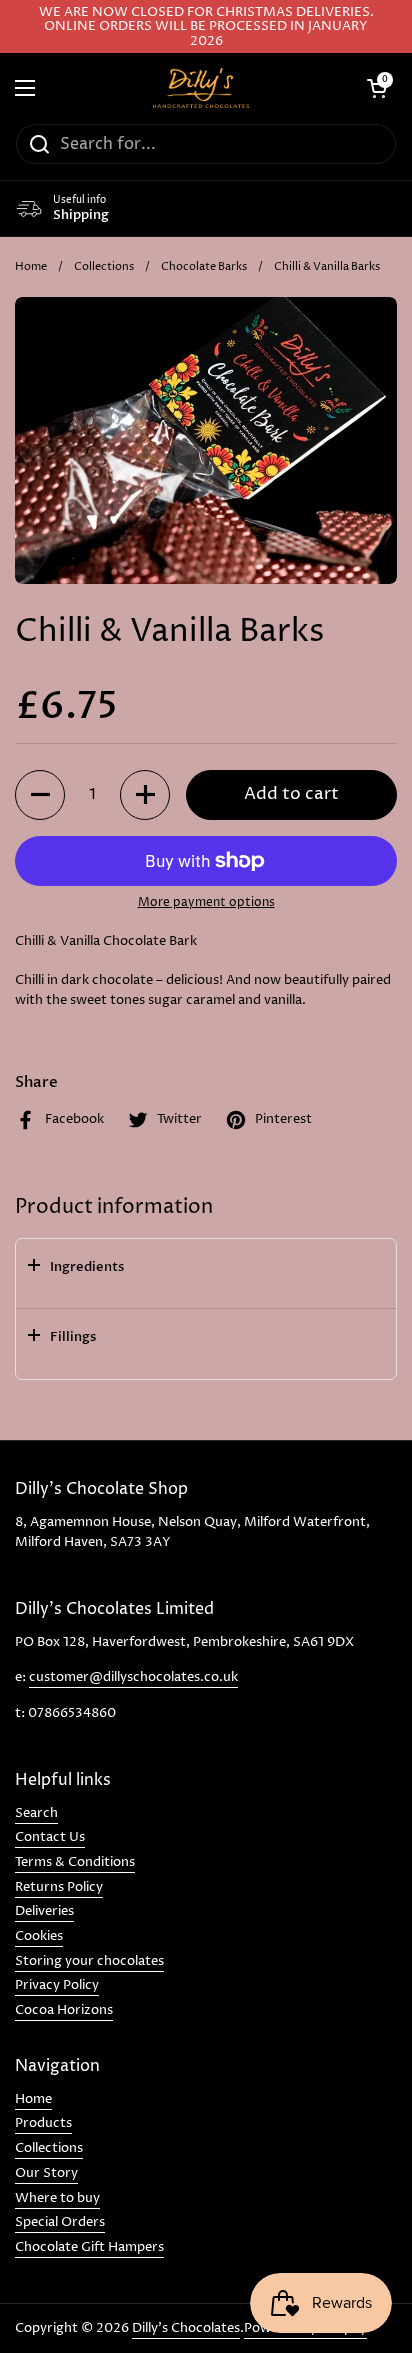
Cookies (39, 1936)
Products (43, 2123)
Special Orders (60, 2222)
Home (31, 266)
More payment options (206, 902)
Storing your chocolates (89, 1961)
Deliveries (44, 1911)
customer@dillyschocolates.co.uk (133, 1677)
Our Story (46, 2173)
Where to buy (57, 2198)
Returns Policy (59, 1887)
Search (36, 1813)
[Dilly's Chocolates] (201, 88)
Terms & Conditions (75, 1862)
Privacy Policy (57, 1985)
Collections (104, 266)
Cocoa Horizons (64, 2010)
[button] (40, 795)
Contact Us (50, 1837)
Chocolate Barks (204, 266)
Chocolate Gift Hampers (89, 2247)
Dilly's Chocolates (186, 2328)
